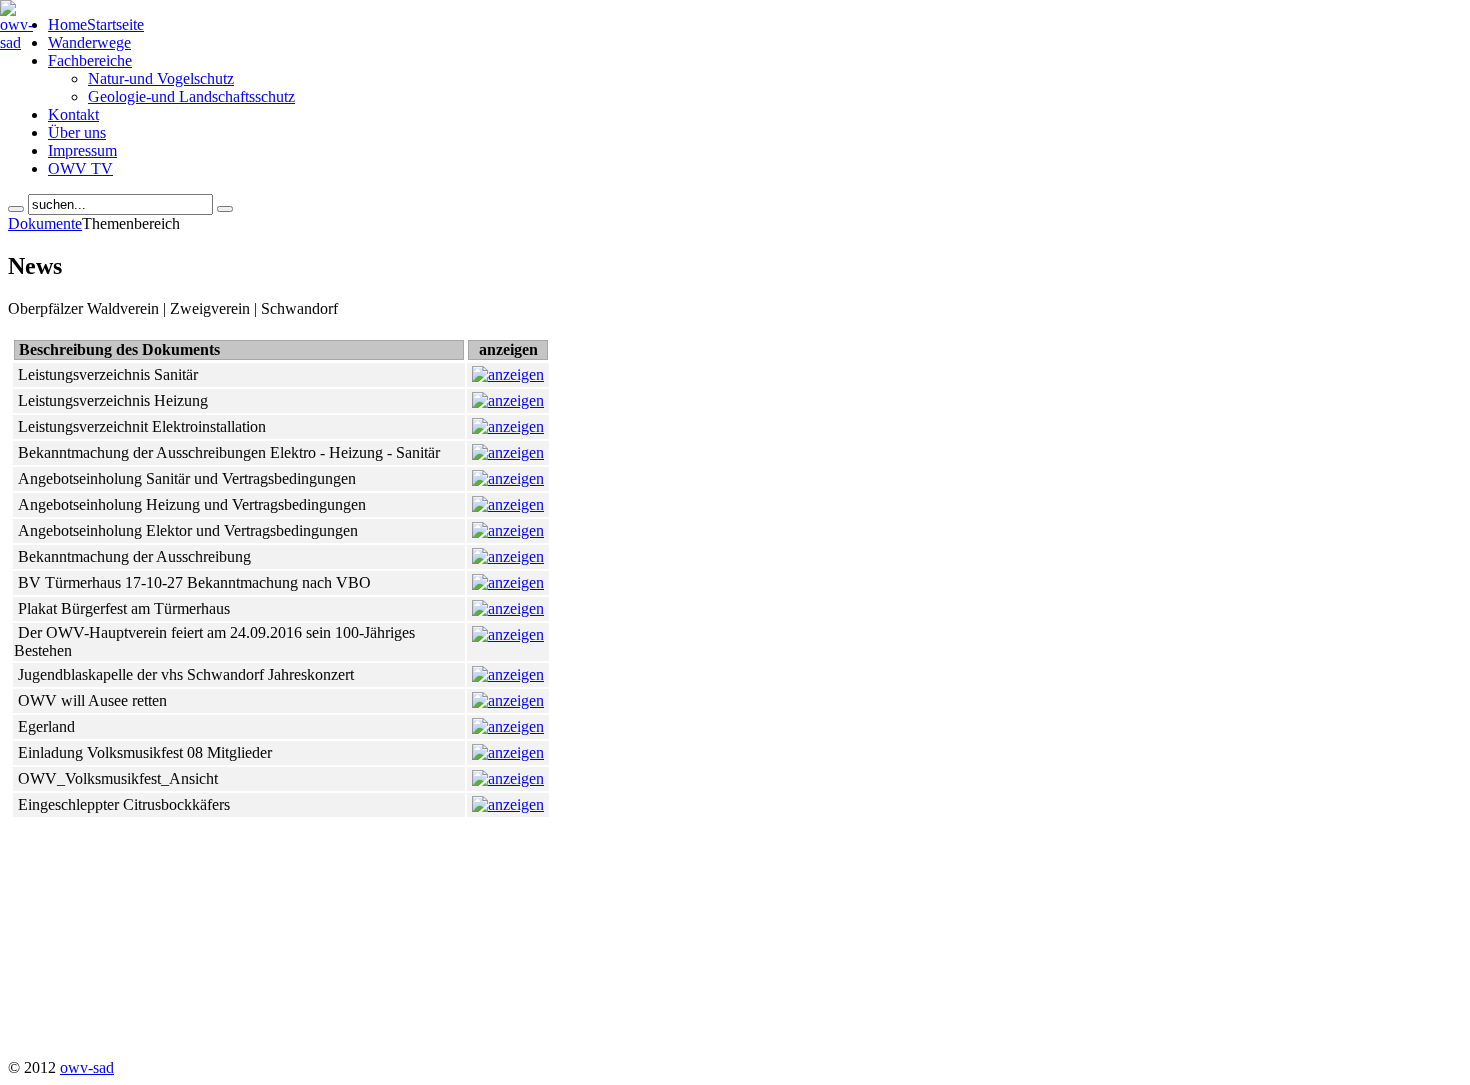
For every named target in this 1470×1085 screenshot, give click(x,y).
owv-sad (87, 1067)
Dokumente (45, 223)
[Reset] (225, 209)
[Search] (16, 209)
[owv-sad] (16, 42)
